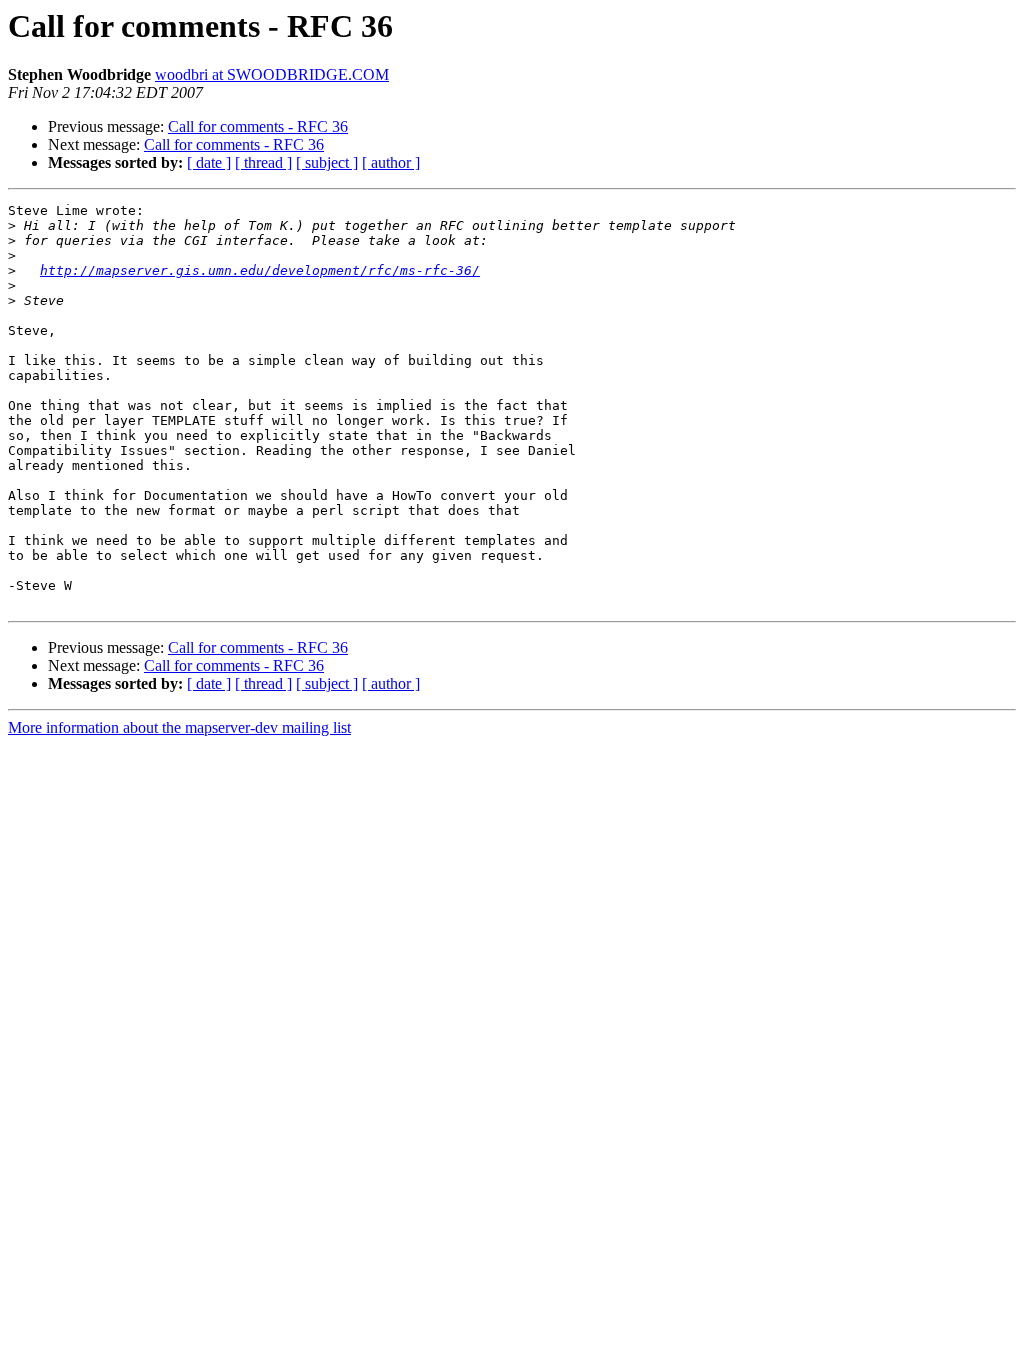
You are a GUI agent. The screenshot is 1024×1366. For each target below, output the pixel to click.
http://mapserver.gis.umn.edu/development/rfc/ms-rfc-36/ (260, 270)
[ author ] (391, 162)
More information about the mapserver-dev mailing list (179, 727)
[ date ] (209, 162)
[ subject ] (327, 162)
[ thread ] (263, 162)
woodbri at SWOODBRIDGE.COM (272, 74)
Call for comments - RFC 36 (258, 126)
